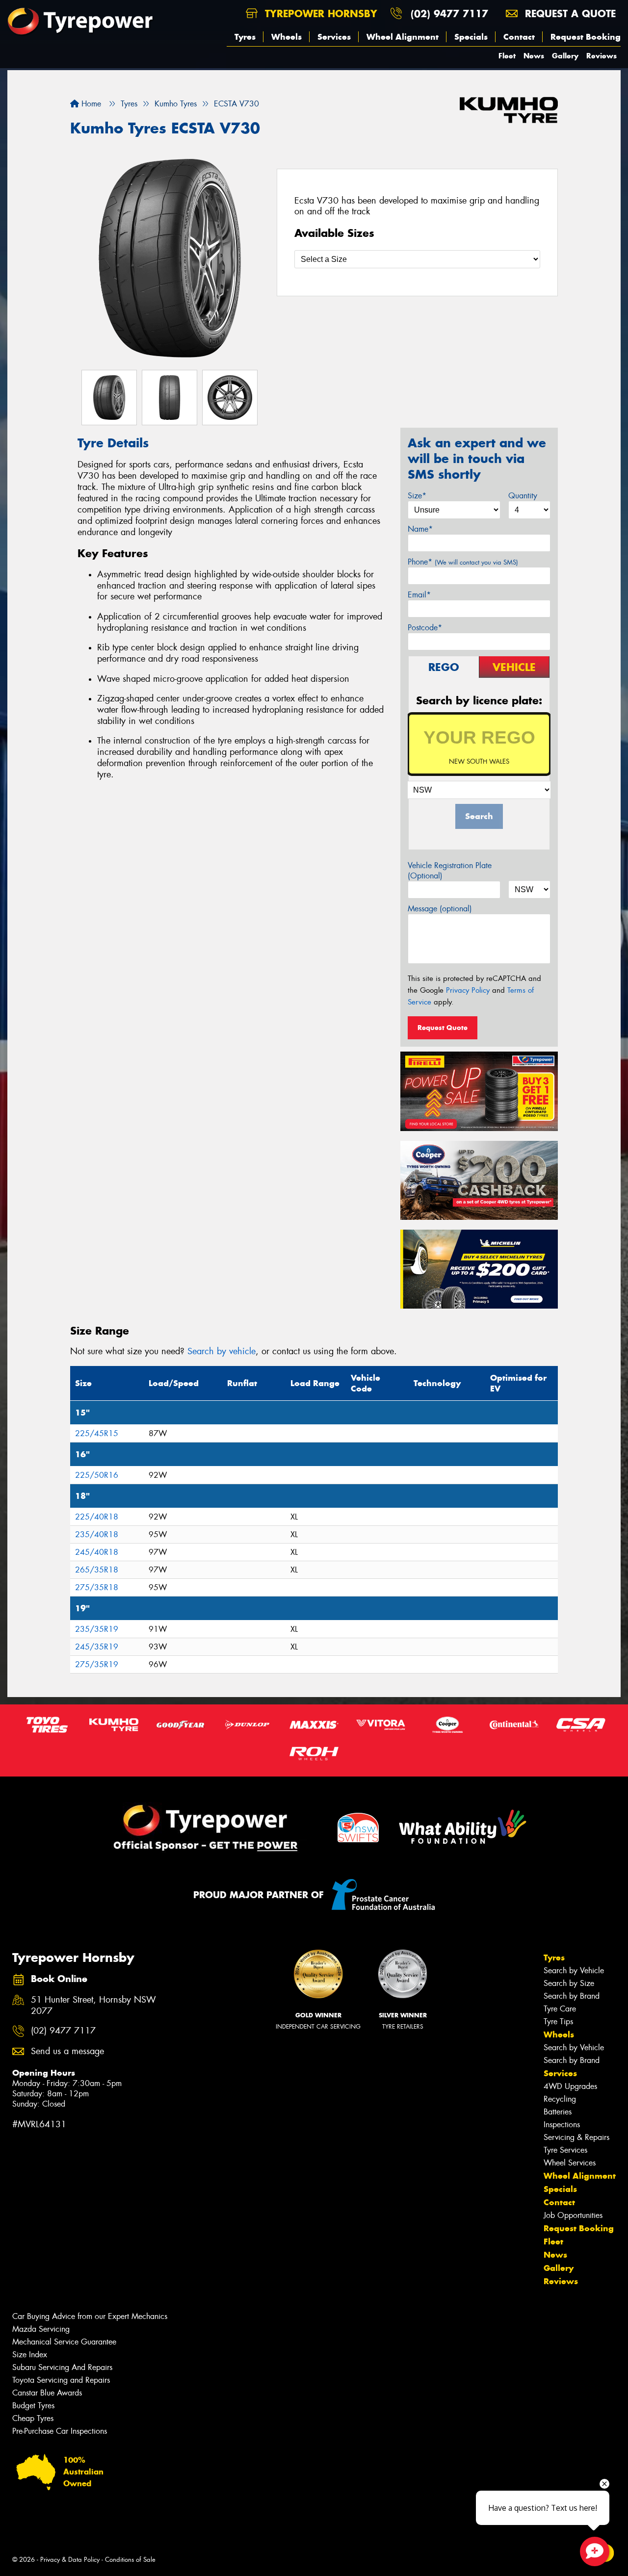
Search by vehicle (222, 1351)
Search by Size (569, 1983)
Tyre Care (560, 2009)
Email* (419, 595)
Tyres (245, 37)
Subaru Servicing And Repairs (62, 2367)
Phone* (463, 562)
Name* (420, 529)
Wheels (287, 37)
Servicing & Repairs (576, 2137)
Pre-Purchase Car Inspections (60, 2431)
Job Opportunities (573, 2215)
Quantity (523, 496)
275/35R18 (97, 1587)
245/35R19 (97, 1647)
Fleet (507, 56)
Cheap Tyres (33, 2418)
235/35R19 (97, 1629)
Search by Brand (572, 1996)
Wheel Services (570, 2163)
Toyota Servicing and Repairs (61, 2380)
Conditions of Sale (130, 2560)
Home (90, 104)
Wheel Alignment (403, 37)
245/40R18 (97, 1552)
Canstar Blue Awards (47, 2393)
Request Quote (443, 1028)
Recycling (560, 2099)
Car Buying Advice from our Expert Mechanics (90, 2316)
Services (334, 37)
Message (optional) (440, 909)
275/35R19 (97, 1664)
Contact (519, 37)
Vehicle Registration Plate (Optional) (450, 871)
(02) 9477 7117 (449, 13)
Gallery (565, 56)
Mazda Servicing (41, 2329)
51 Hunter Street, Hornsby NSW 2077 (93, 2006)
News (534, 56)
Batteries (558, 2112)
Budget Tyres (33, 2406)
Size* (417, 496)
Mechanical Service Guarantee (64, 2342)
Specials (471, 37)
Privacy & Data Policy (70, 2560)
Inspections (562, 2125)
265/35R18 (97, 1570)
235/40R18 (97, 1534)
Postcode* (425, 628)
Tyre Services (565, 2150)
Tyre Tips (558, 2022)
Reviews (602, 56)
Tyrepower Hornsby (319, 13)
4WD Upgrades (570, 2086)
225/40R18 (97, 1517)
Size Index (30, 2355)
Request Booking (586, 37)
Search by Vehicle (574, 1971)
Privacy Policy (468, 990)
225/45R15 (97, 1433)
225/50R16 (97, 1475)
